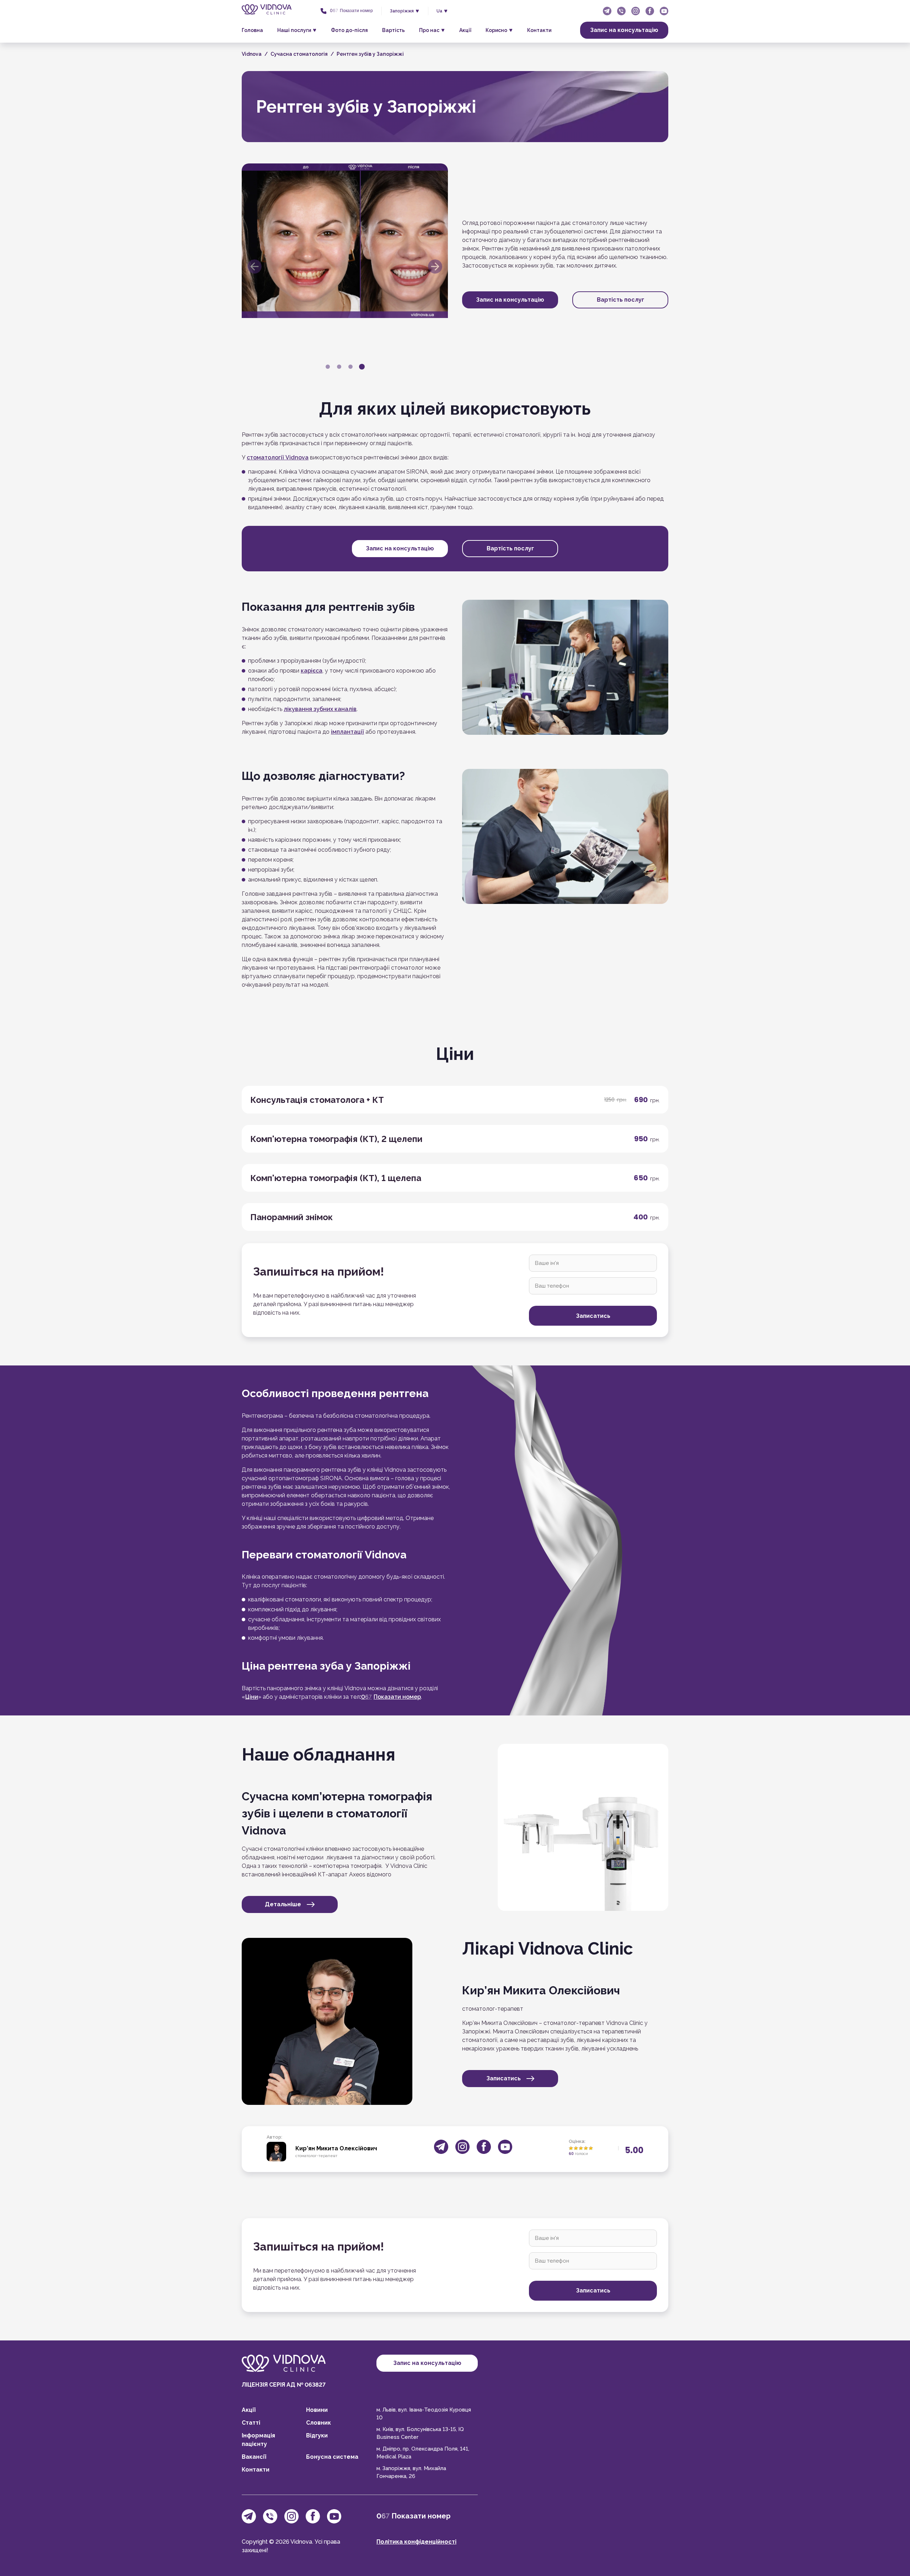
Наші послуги (294, 30)
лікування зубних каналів (320, 709)
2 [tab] (339, 367)
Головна (252, 30)
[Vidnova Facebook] (650, 11)
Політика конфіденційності (416, 2542)
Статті (251, 2423)
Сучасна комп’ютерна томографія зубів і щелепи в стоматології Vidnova (337, 1813)
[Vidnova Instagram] (636, 11)
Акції (465, 30)
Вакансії (254, 2457)
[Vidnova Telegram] (607, 11)
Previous (255, 266)
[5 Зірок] (591, 2148)
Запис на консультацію (624, 30)
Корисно (496, 30)
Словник (318, 2423)
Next (435, 266)
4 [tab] (362, 367)
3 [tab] (350, 367)
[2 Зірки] (576, 2148)
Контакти (539, 30)
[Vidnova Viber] (621, 11)
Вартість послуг (620, 300)
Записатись (504, 2078)
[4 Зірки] (586, 2148)
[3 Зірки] (581, 2148)
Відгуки (317, 2435)
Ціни (252, 1697)
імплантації (347, 732)
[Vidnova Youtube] (664, 11)
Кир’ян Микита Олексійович (541, 1990)
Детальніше (283, 1904)
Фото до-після (349, 30)
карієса (312, 671)
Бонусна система (332, 2457)
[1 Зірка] (571, 2148)
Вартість (394, 30)
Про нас (429, 30)
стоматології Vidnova (278, 457)
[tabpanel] (345, 241)
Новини (317, 2410)
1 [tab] (328, 367)
